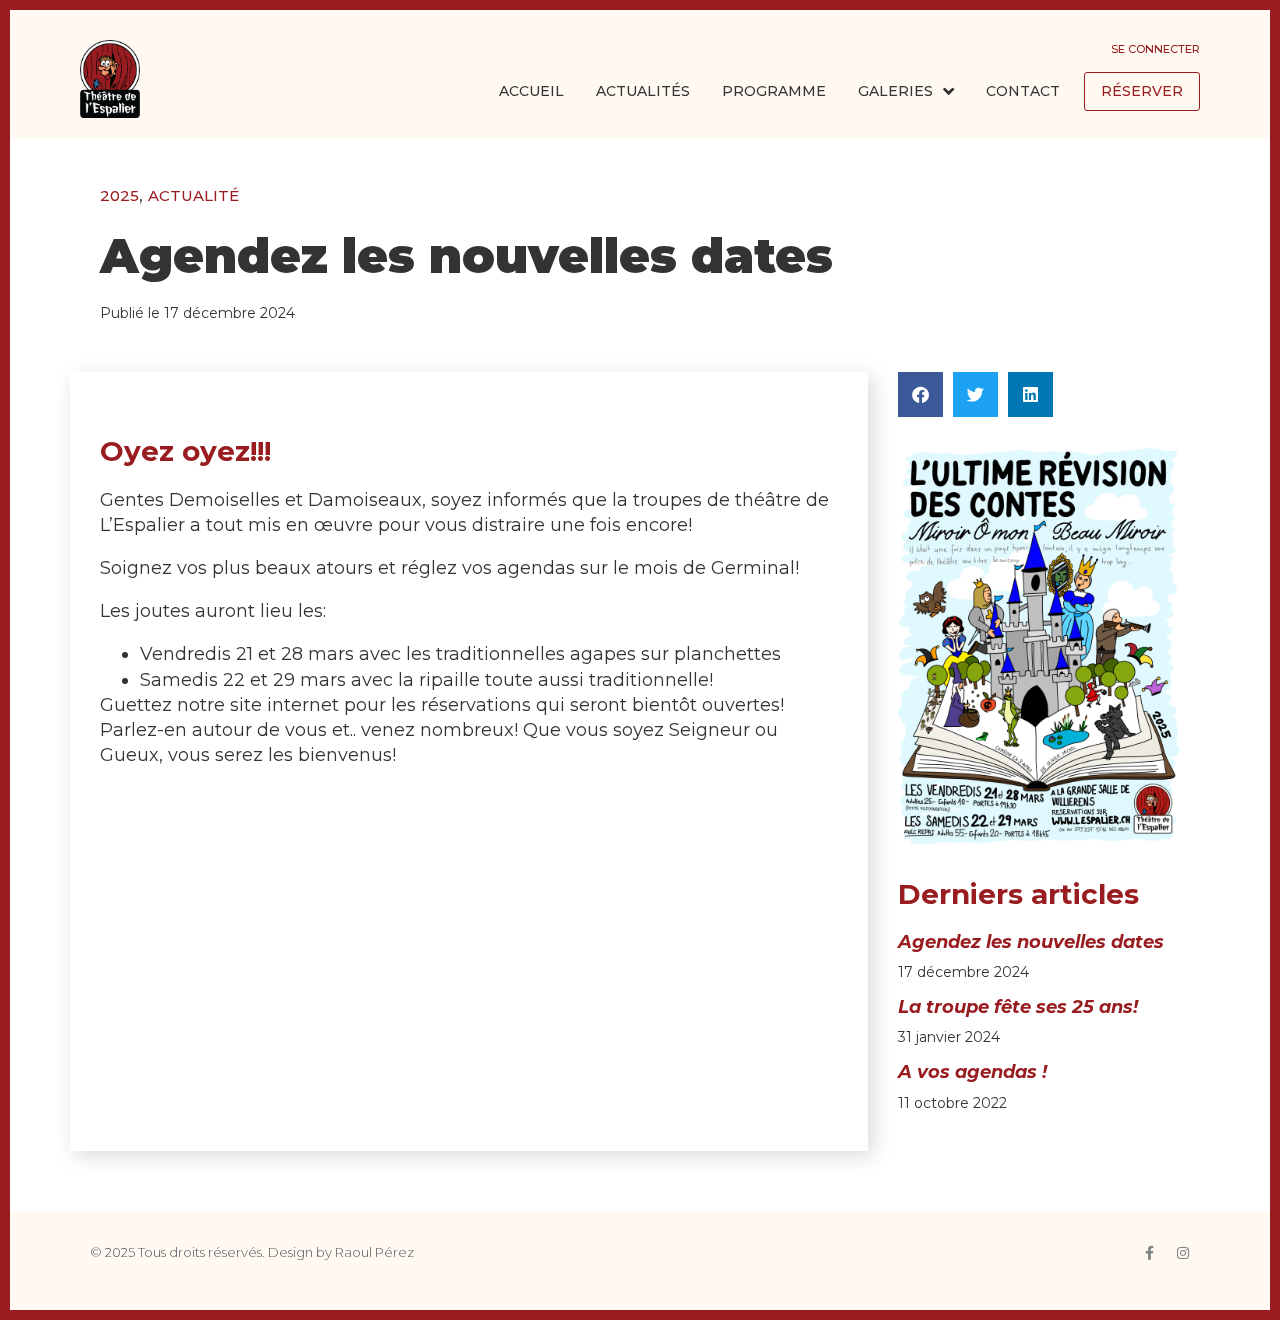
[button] (920, 394)
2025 (119, 195)
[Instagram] (1183, 1253)
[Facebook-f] (1149, 1253)
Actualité (193, 195)
